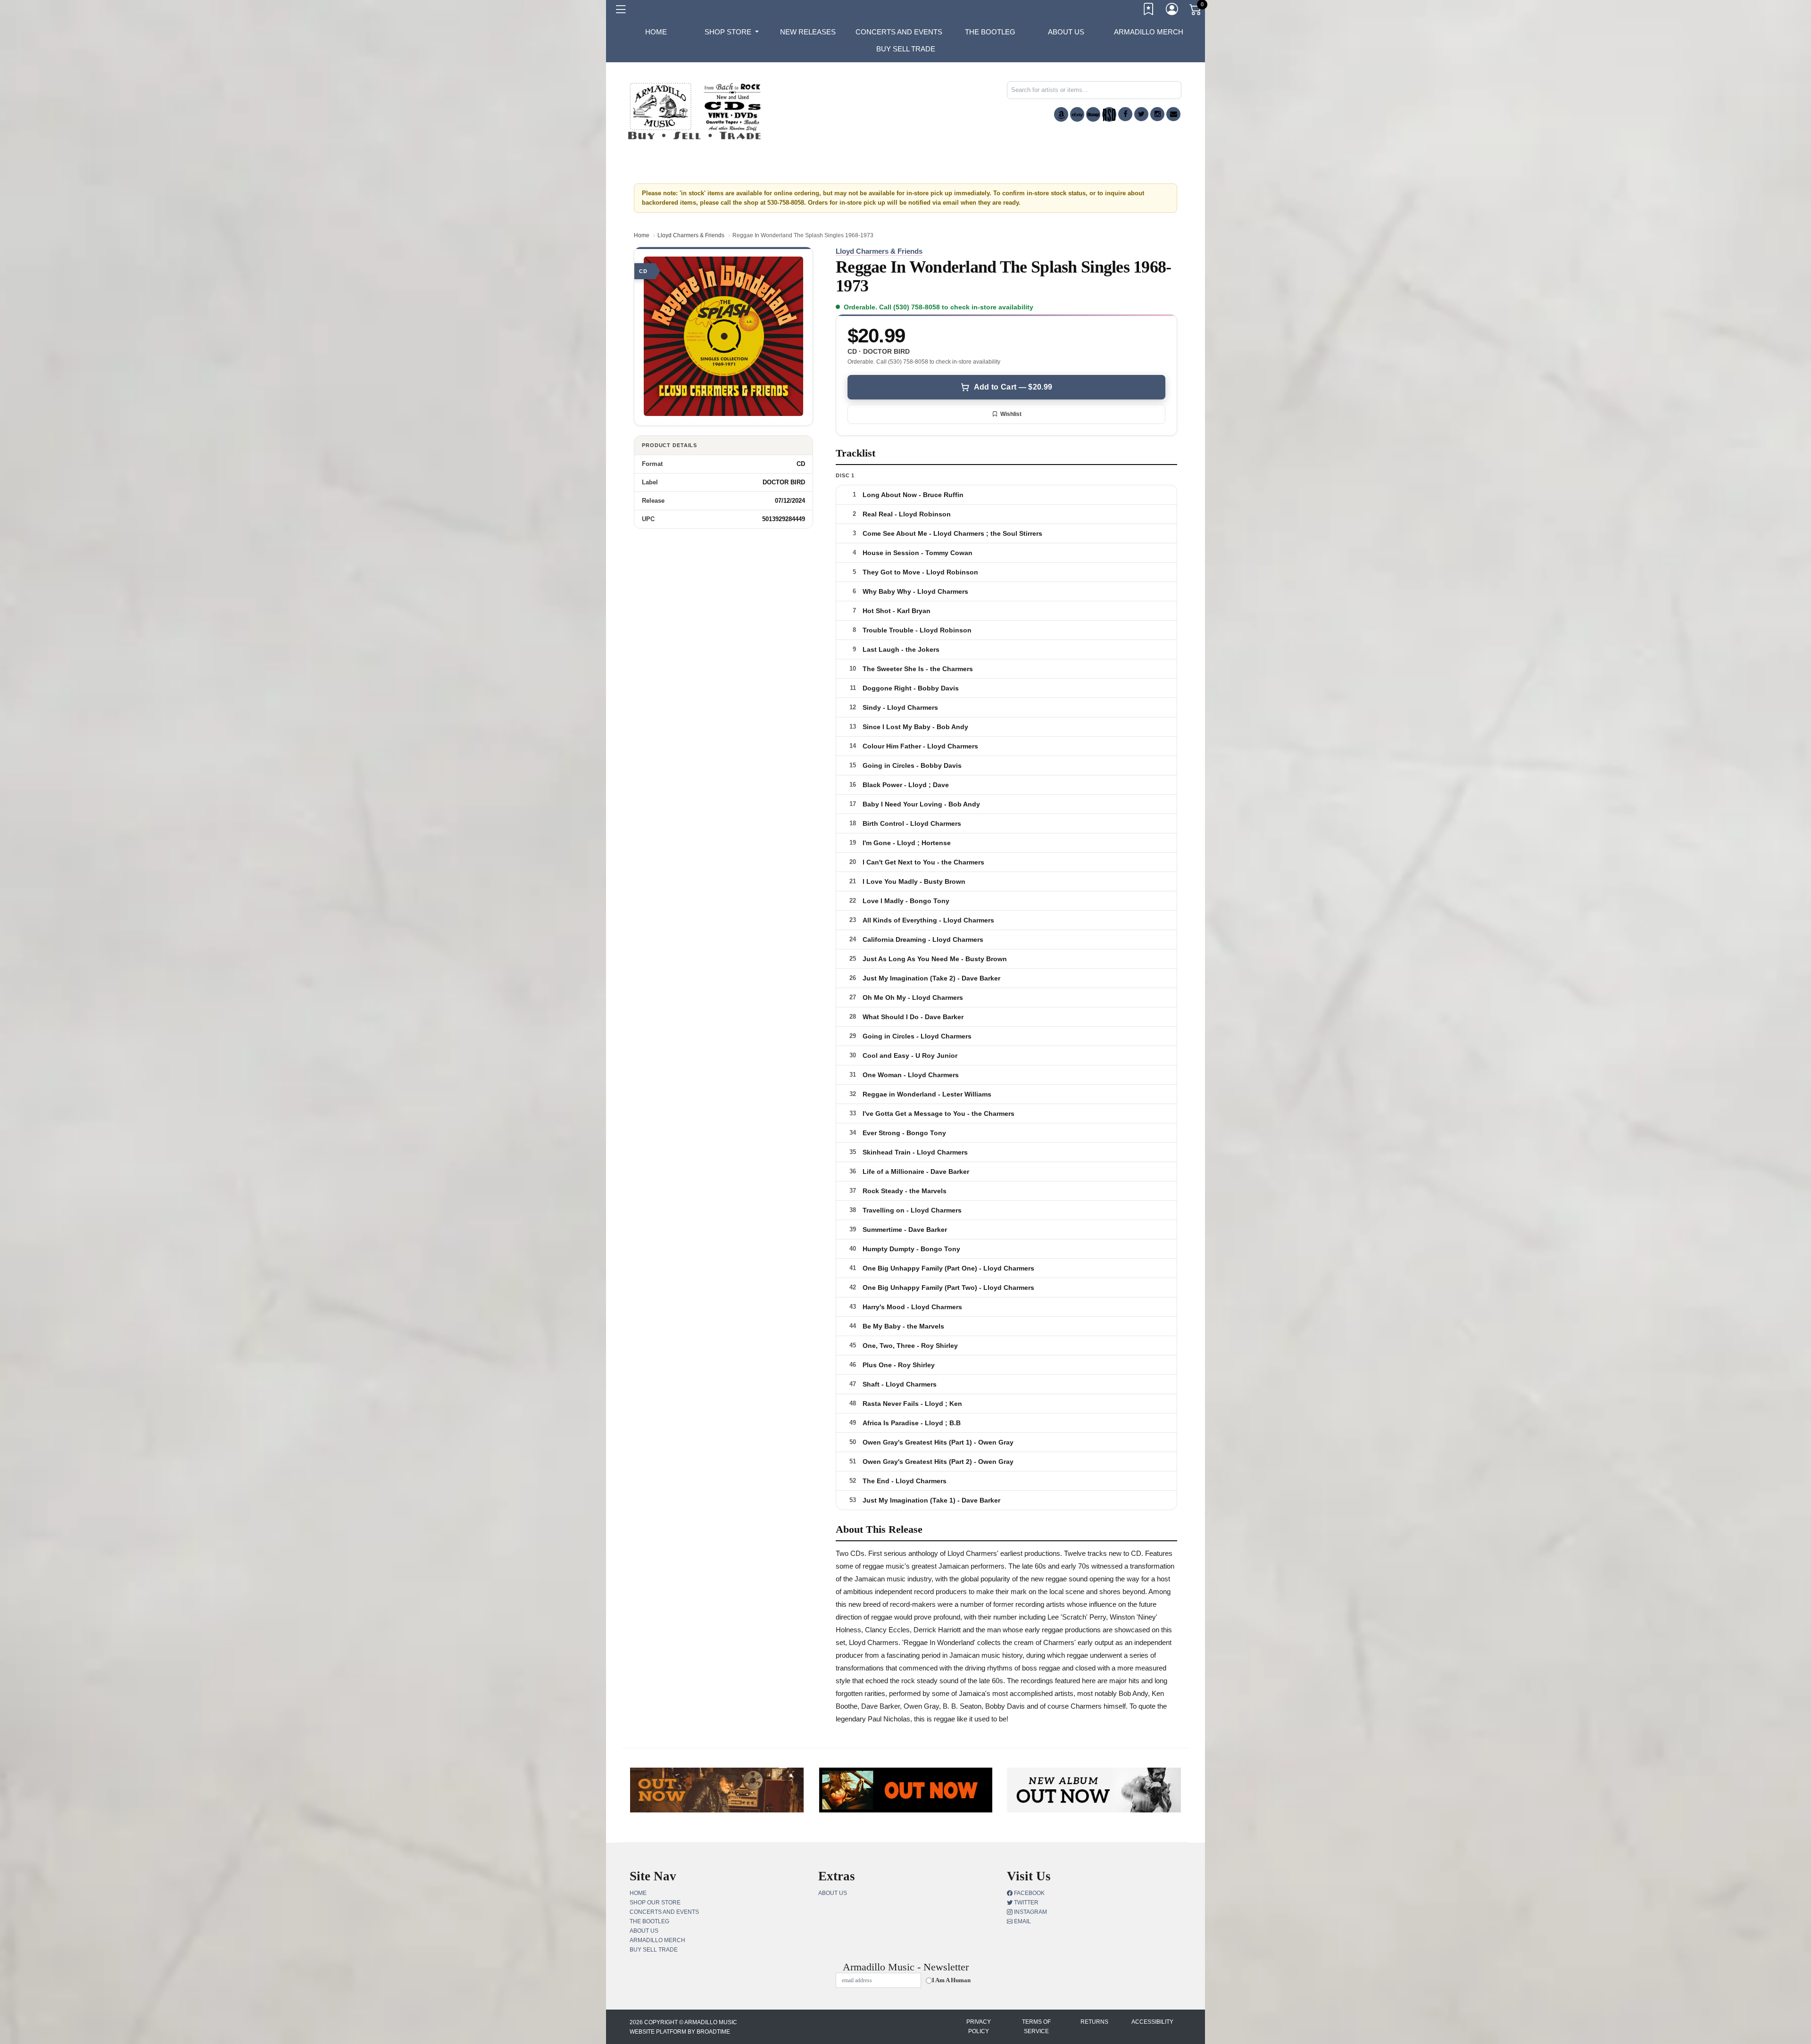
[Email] (1173, 114)
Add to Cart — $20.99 (1013, 387)
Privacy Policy (979, 2027)
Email (1022, 1921)
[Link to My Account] (1172, 11)
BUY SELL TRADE (906, 49)
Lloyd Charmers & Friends (691, 235)
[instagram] (1157, 114)
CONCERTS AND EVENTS (899, 32)
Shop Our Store (655, 1903)
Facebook (1029, 1893)
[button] (732, 32)
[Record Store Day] (1109, 114)
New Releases (808, 32)
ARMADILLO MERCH (1149, 32)
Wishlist (1011, 414)
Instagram (1030, 1912)
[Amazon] (1061, 114)
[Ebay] (1077, 114)
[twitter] (1141, 114)
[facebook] (1125, 114)
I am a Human (951, 1980)
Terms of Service (1036, 2027)
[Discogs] (1093, 114)
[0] (1196, 11)
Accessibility (1152, 2022)
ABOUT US (1066, 32)
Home (642, 235)
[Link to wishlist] (1149, 11)
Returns (1094, 2022)
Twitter (1026, 1903)
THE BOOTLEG (990, 32)
